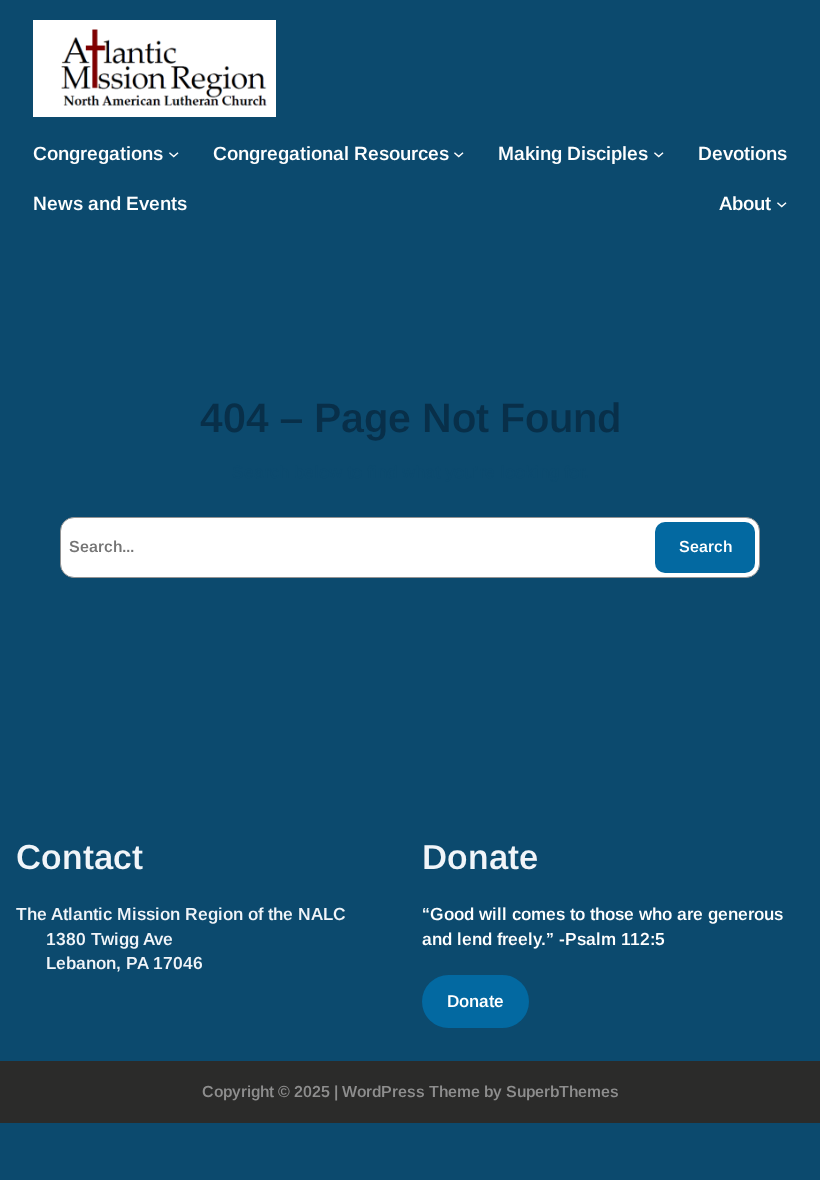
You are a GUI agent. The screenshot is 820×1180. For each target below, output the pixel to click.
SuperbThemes (562, 1091)
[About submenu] (781, 203)
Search (705, 546)
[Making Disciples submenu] (658, 153)
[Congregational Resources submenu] (458, 153)
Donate (475, 1001)
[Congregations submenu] (173, 153)
